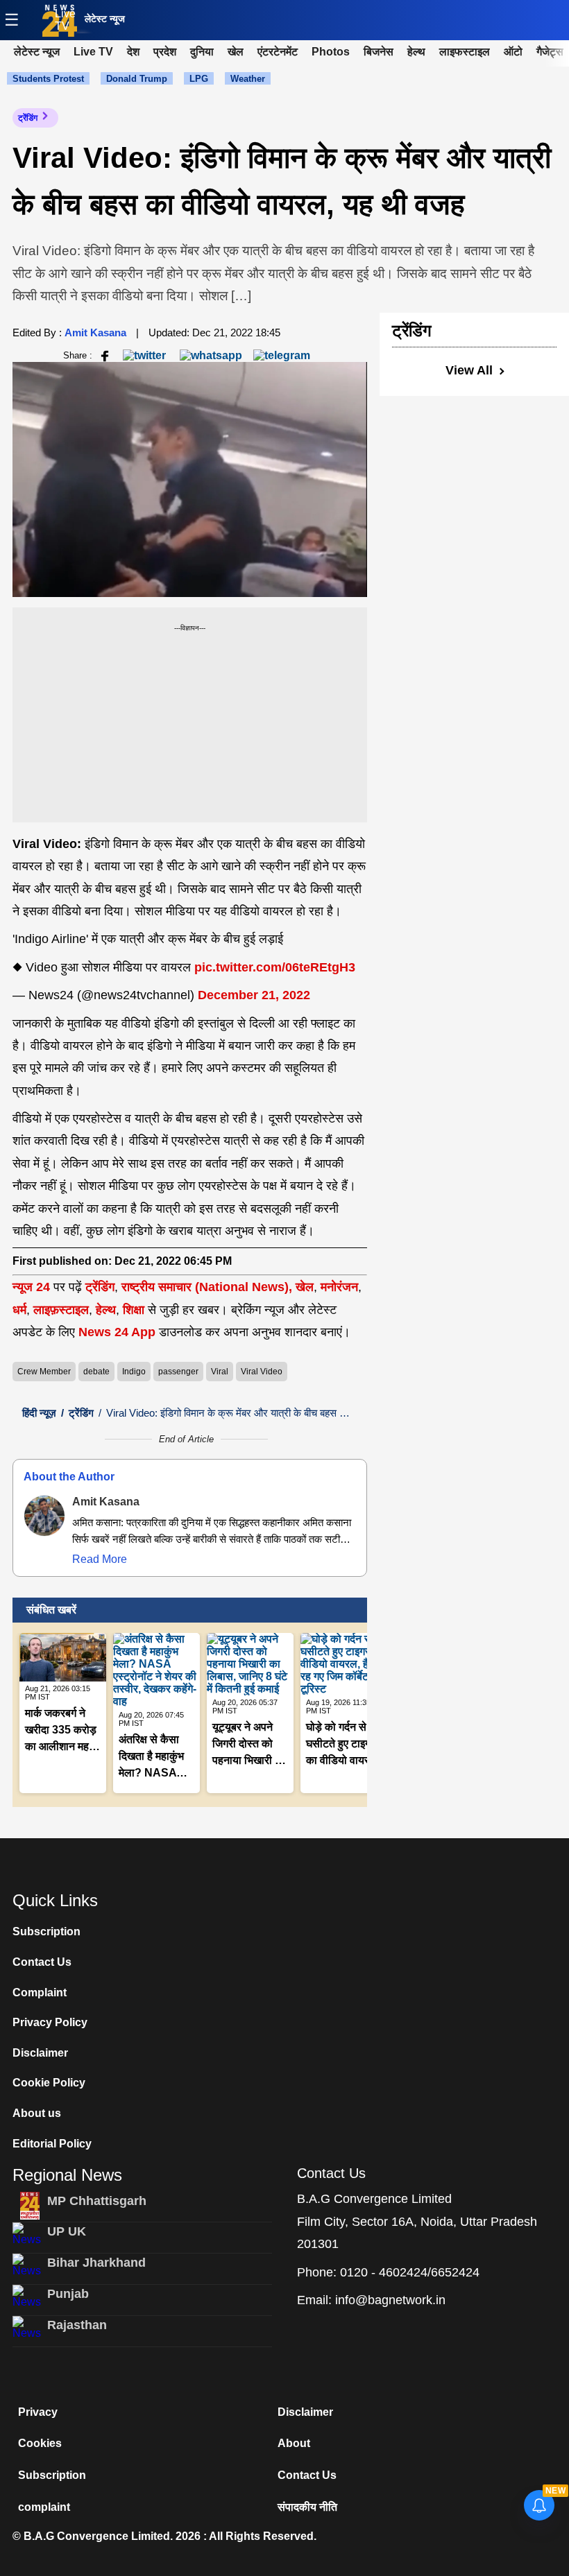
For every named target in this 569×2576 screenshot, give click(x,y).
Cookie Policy (49, 2083)
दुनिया (202, 52)
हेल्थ (416, 52)
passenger (178, 1372)
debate (96, 1372)
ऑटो (513, 52)
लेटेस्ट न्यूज (105, 19)
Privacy (38, 2412)
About (294, 2443)
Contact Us (42, 1962)
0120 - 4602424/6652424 (410, 2272)
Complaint (40, 1992)
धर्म (19, 1310)
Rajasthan (77, 2325)
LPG (199, 79)
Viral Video (262, 1372)
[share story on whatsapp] (211, 355)
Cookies (40, 2443)
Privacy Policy (50, 2022)
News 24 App (119, 1332)
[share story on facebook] (105, 355)
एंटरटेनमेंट (278, 52)
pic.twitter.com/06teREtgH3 (275, 967)
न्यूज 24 (33, 1287)
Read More (100, 1559)
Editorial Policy (52, 2144)
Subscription (46, 1931)
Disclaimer (40, 2053)
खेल (236, 52)
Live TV (65, 20)
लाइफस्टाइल (465, 52)
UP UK (67, 2231)
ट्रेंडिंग (28, 118)
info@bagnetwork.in (390, 2300)
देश (133, 52)
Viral (220, 1372)
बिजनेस (379, 52)
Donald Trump (137, 79)
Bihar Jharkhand (96, 2263)
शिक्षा (134, 1310)
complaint (44, 2507)
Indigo (134, 1372)
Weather (248, 79)
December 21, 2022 (254, 995)
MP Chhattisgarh (97, 2201)
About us (37, 2113)
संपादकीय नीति (307, 2507)
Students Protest (48, 79)
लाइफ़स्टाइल (61, 1310)
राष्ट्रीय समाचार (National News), (207, 1287)
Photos (331, 52)
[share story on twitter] (146, 355)
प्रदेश (165, 52)
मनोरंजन (339, 1287)
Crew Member (44, 1372)
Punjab (68, 2294)
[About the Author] (44, 1516)
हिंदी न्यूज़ (39, 1413)
